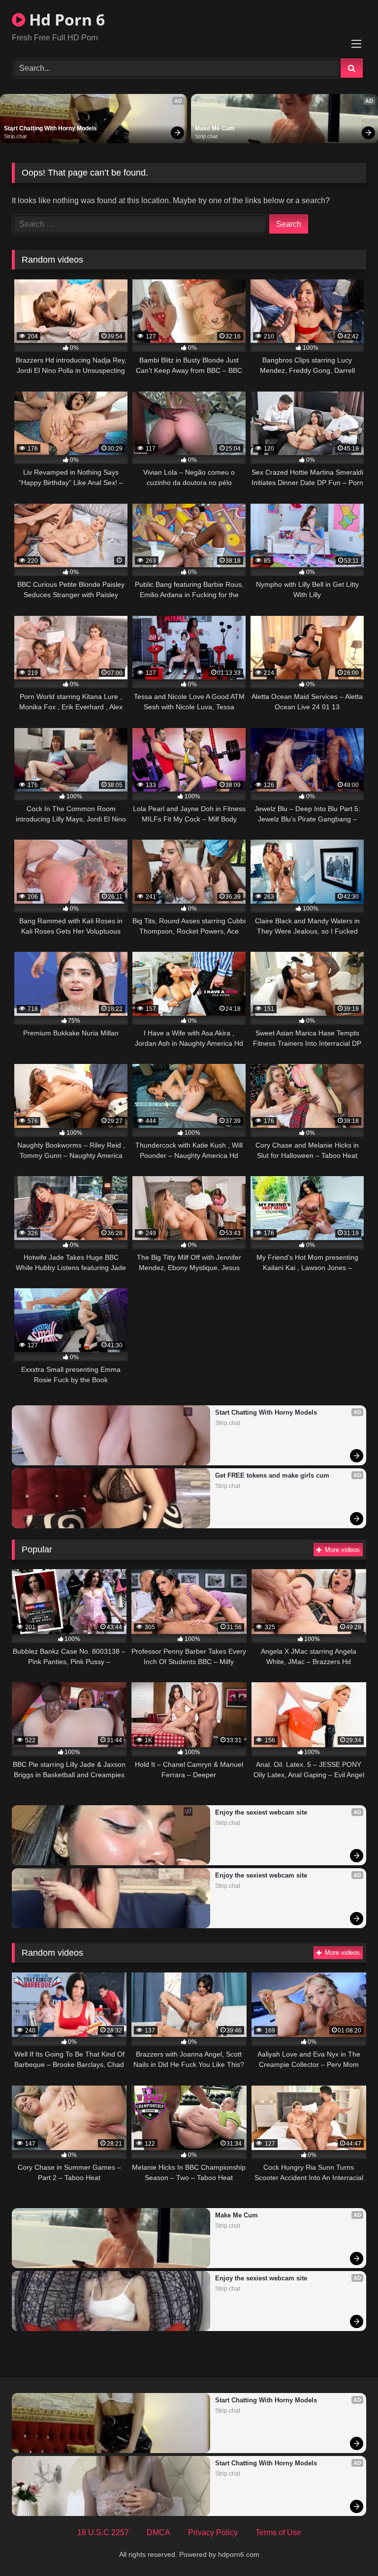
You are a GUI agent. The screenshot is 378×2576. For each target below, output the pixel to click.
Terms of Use (278, 2532)
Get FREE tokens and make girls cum (272, 1475)
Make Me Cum (215, 128)
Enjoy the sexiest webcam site (261, 1812)
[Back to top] (347, 2547)
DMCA (158, 2532)
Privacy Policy (213, 2532)
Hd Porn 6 (65, 19)
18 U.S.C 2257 (103, 2532)
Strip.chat (15, 136)
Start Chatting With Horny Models (50, 128)
